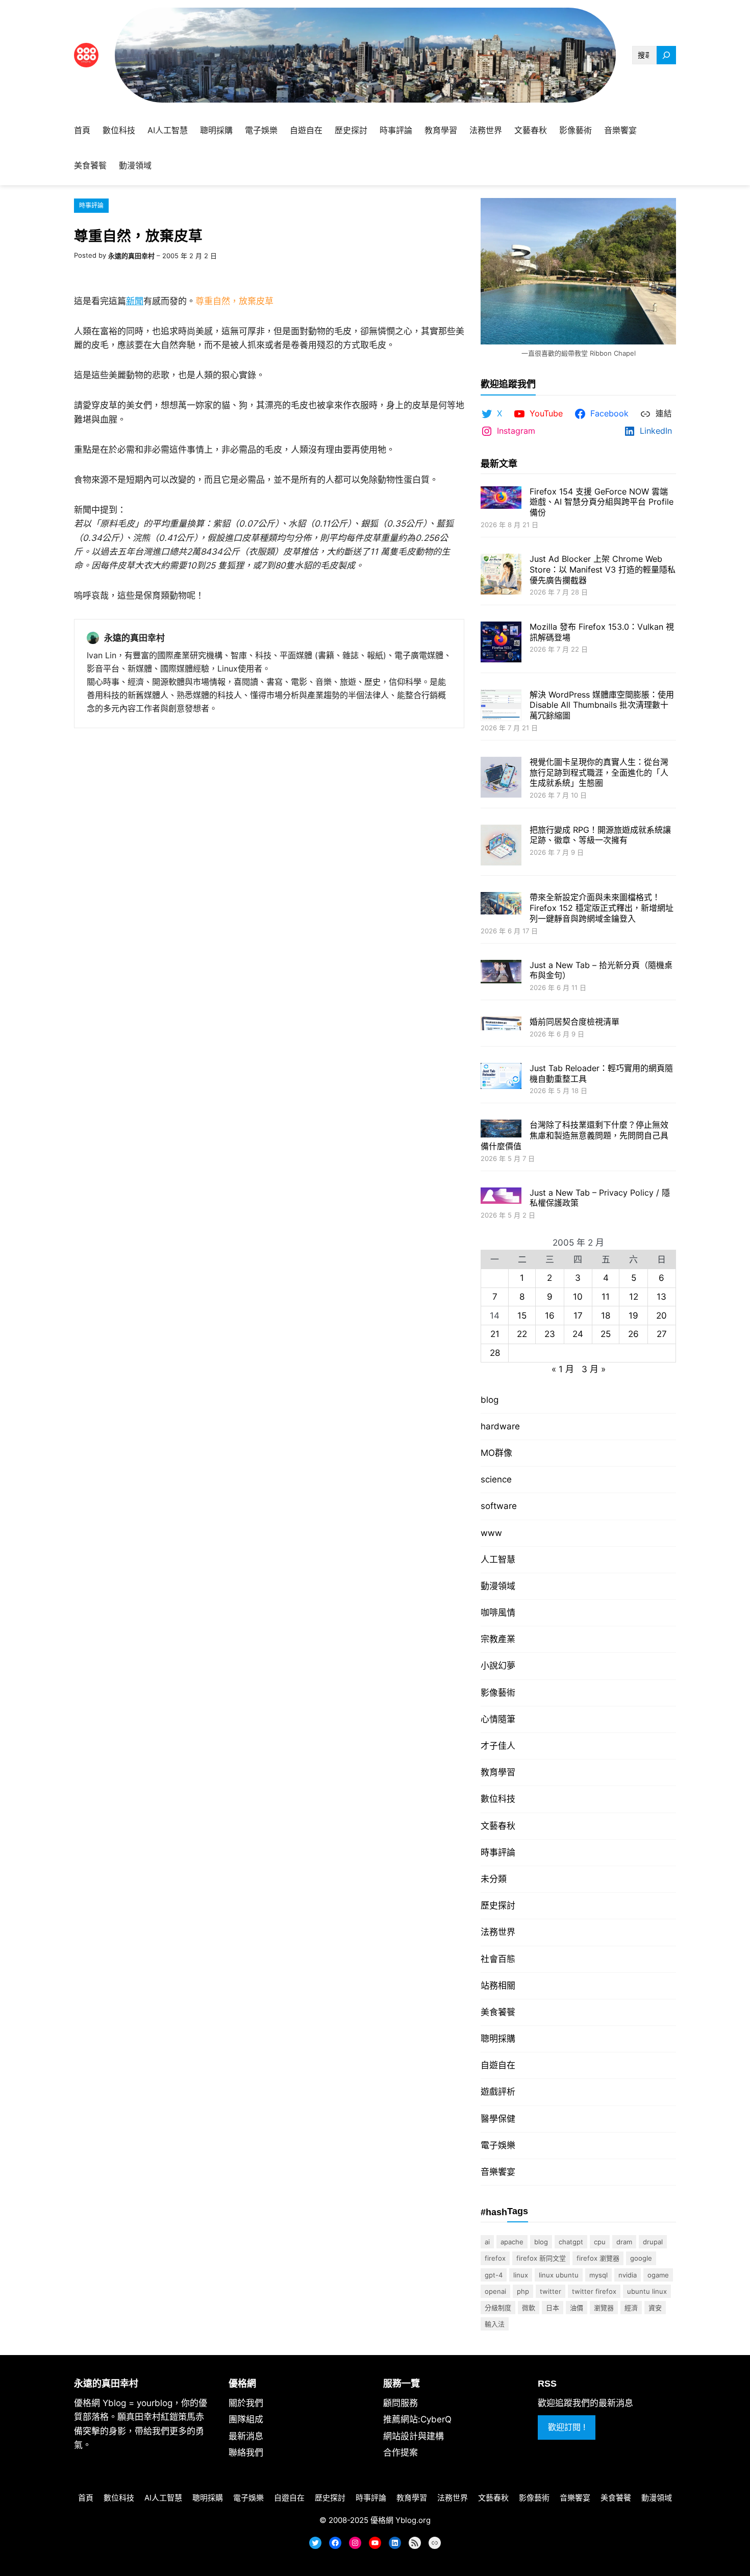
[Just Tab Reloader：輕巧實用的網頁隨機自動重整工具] (501, 1077)
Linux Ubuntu (559, 2275)
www (491, 1533)
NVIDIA (628, 2275)
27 (662, 1334)
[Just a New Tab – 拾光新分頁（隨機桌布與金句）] (501, 973)
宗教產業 (498, 1639)
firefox (495, 2258)
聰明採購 (498, 2039)
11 (606, 1297)
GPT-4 (494, 2275)
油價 (577, 2308)
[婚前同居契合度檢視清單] (501, 1024)
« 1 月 (563, 1369)
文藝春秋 (498, 1826)
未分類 (494, 1879)
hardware (500, 1426)
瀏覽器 (604, 2308)
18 (606, 1316)
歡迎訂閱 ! (567, 2427)
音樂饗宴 (498, 2172)
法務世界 (498, 1932)
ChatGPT (571, 2242)
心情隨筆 (498, 1719)
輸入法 (495, 2324)
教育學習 (498, 1772)
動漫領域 (498, 1586)
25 (606, 1334)
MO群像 (496, 1453)
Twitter (551, 2291)
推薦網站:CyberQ (417, 2419)
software (499, 1506)
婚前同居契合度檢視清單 (574, 1022)
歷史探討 (498, 1905)
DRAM (624, 2242)
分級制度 (498, 2308)
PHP (523, 2291)
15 (522, 1316)
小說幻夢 (498, 1666)
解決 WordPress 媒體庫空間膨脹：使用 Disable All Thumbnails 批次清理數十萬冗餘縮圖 (602, 705)
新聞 (135, 301)
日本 (553, 2308)
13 (661, 1297)
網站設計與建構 (414, 2436)
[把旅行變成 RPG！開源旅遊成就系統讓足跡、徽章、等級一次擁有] (501, 846)
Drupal (653, 2242)
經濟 (631, 2308)
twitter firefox (594, 2291)
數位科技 (498, 1799)
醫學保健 (498, 2119)
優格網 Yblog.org (401, 2520)
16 (550, 1316)
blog (490, 1400)
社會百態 (498, 1959)
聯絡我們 (246, 2453)
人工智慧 (498, 1559)
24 (578, 1334)
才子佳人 (498, 1746)
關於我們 (246, 2403)
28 (495, 1353)
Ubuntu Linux (647, 2291)
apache (512, 2242)
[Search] (666, 55)
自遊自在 (498, 2065)
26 (633, 1334)
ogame (658, 2275)
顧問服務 (401, 2403)
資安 (655, 2308)
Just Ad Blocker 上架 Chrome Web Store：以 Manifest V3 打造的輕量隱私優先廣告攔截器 (603, 569)
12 (634, 1297)
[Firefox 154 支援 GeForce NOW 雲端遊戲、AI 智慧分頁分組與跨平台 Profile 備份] (501, 499)
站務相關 (498, 1986)
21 (495, 1334)
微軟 (529, 2308)
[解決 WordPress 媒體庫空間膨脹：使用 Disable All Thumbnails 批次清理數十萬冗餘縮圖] (501, 707)
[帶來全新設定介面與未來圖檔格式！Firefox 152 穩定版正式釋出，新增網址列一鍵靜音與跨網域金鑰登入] (501, 904)
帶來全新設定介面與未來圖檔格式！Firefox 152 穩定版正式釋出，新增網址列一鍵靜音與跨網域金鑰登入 (602, 908)
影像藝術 (498, 1693)
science (496, 1479)
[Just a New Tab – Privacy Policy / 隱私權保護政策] (501, 1197)
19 (633, 1316)
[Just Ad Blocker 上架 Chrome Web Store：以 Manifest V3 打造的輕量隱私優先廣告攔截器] (501, 575)
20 (661, 1316)
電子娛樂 (498, 2145)
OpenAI (495, 2291)
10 (578, 1297)
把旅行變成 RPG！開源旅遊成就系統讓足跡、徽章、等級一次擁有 (600, 835)
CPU (600, 2242)
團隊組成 (246, 2419)
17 (578, 1316)
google (641, 2258)
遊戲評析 (498, 2092)
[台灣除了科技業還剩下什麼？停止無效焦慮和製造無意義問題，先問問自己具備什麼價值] (501, 1130)
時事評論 (91, 205)
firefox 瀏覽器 (598, 2258)
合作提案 (401, 2453)
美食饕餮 (498, 2012)
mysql (598, 2275)
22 (522, 1334)
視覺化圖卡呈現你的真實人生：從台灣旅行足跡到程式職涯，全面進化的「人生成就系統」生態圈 (599, 773)
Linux (521, 2275)
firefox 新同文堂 (541, 2258)
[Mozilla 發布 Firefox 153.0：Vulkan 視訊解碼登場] (501, 643)
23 (550, 1334)
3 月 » (594, 1369)
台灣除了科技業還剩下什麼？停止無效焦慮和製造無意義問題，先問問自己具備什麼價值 (574, 1135)
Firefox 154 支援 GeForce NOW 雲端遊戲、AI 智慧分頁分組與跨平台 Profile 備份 (602, 502)
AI (487, 2242)
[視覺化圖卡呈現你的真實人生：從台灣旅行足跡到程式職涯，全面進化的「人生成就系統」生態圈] (501, 778)
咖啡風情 (498, 1613)
